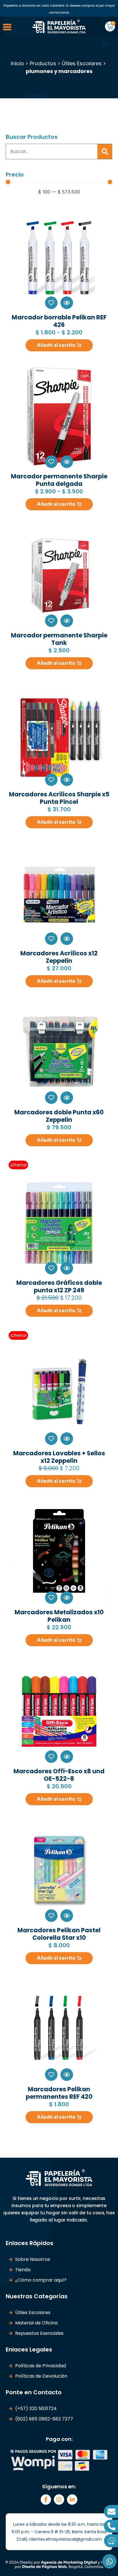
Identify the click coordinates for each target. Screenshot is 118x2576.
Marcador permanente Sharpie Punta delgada (59, 480)
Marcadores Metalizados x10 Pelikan (59, 1616)
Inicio (17, 63)
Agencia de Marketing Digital (69, 2562)
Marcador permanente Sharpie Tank (59, 639)
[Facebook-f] (46, 2500)
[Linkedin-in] (72, 2500)
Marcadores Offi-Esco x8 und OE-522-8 (59, 1775)
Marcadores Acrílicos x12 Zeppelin (59, 957)
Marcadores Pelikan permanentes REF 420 (59, 2093)
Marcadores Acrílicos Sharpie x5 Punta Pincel (59, 798)
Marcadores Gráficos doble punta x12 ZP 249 (59, 1286)
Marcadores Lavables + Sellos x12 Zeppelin (59, 1457)
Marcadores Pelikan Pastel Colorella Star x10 (59, 1934)
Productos (43, 63)
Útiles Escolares (82, 63)
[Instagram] (59, 2500)
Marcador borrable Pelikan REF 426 (59, 321)
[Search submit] (105, 152)
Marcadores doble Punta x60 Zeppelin (59, 1116)
